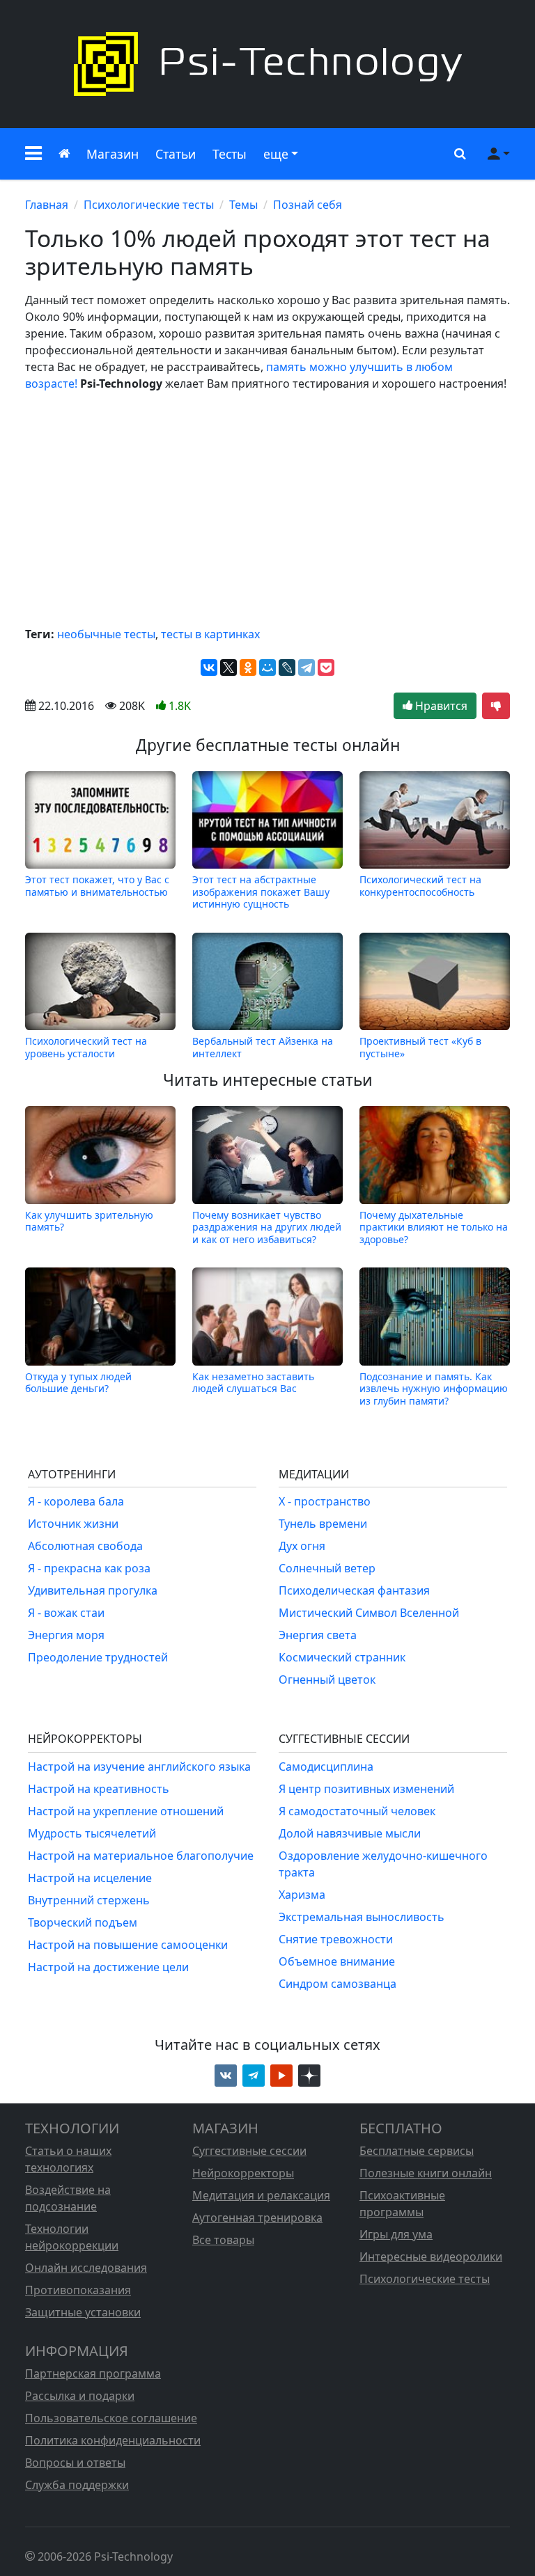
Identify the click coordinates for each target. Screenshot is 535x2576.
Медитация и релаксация (261, 2195)
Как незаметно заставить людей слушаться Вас (253, 1383)
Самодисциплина (326, 1767)
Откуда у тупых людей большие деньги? (78, 1383)
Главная (47, 205)
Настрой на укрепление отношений (126, 1811)
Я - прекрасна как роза (89, 1568)
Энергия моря (66, 1635)
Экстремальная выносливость (362, 1917)
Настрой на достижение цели (108, 1967)
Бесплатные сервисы (417, 2151)
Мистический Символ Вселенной (369, 1613)
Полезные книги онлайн (426, 2173)
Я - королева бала (76, 1501)
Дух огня (302, 1546)
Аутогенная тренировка (257, 2218)
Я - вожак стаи (66, 1613)
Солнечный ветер (327, 1568)
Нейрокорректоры (243, 2173)
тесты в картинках (210, 634)
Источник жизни (73, 1524)
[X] (228, 667)
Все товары (223, 2240)
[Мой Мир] (267, 667)
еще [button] (276, 154)
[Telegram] (307, 667)
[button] (33, 154)
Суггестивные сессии (249, 2151)
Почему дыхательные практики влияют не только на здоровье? (434, 1227)
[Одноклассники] (248, 667)
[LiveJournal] (287, 667)
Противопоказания (78, 2290)
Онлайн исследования (86, 2268)
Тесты (230, 154)
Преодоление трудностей (98, 1657)
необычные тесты (106, 634)
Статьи (176, 154)
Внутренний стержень (89, 1900)
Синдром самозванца (338, 1984)
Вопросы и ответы (75, 2463)
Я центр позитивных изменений (366, 1789)
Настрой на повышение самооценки (128, 1945)
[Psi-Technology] (267, 64)
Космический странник (342, 1657)
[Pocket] (326, 667)
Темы (243, 205)
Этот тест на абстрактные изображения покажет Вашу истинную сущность (261, 892)
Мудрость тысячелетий (92, 1833)
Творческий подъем (83, 1922)
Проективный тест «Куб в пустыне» (420, 1047)
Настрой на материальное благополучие (141, 1856)
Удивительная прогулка (93, 1590)
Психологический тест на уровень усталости (86, 1047)
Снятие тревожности (336, 1939)
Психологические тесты (149, 205)
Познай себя (308, 205)
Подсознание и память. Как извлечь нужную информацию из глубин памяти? (434, 1388)
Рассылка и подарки (80, 2396)
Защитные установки (83, 2312)
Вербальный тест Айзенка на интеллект (263, 1047)
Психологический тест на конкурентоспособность (420, 886)
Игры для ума (396, 2234)
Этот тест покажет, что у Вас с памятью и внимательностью (97, 886)
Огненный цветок (327, 1680)
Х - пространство (325, 1501)
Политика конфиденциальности (113, 2440)
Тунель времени (323, 1524)
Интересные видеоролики (431, 2257)
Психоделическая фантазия (354, 1590)
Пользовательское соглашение (111, 2418)
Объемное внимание (337, 1961)
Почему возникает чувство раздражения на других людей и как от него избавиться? (267, 1227)
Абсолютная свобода (85, 1546)
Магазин (113, 154)
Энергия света (318, 1635)
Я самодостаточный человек (357, 1811)
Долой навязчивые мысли (350, 1833)
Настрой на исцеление (90, 1878)
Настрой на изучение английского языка (139, 1767)
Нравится (440, 706)
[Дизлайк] (496, 706)
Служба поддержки (77, 2485)
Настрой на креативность (99, 1789)
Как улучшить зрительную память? (89, 1221)
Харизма (302, 1895)
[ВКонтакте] (209, 667)
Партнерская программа (93, 2373)
